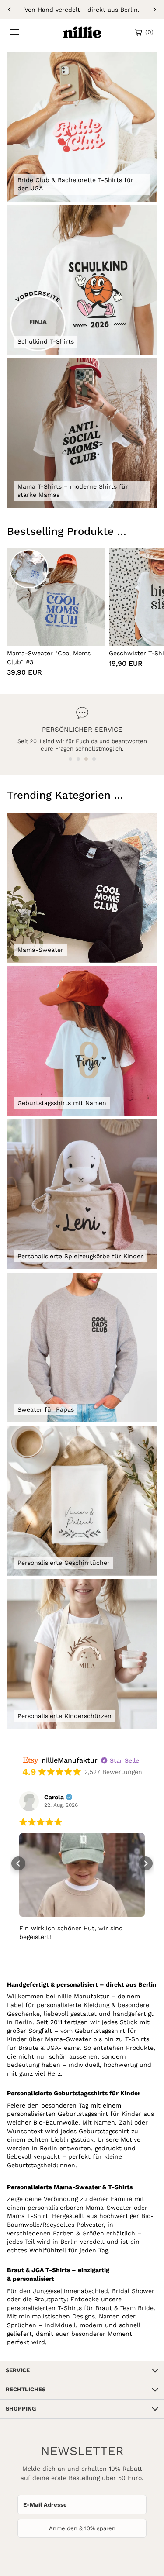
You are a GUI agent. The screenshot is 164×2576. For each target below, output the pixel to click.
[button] (70, 759)
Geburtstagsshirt (83, 2114)
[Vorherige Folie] (10, 10)
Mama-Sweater (68, 2039)
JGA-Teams (63, 2048)
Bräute (28, 2048)
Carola (54, 1797)
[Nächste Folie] (154, 10)
